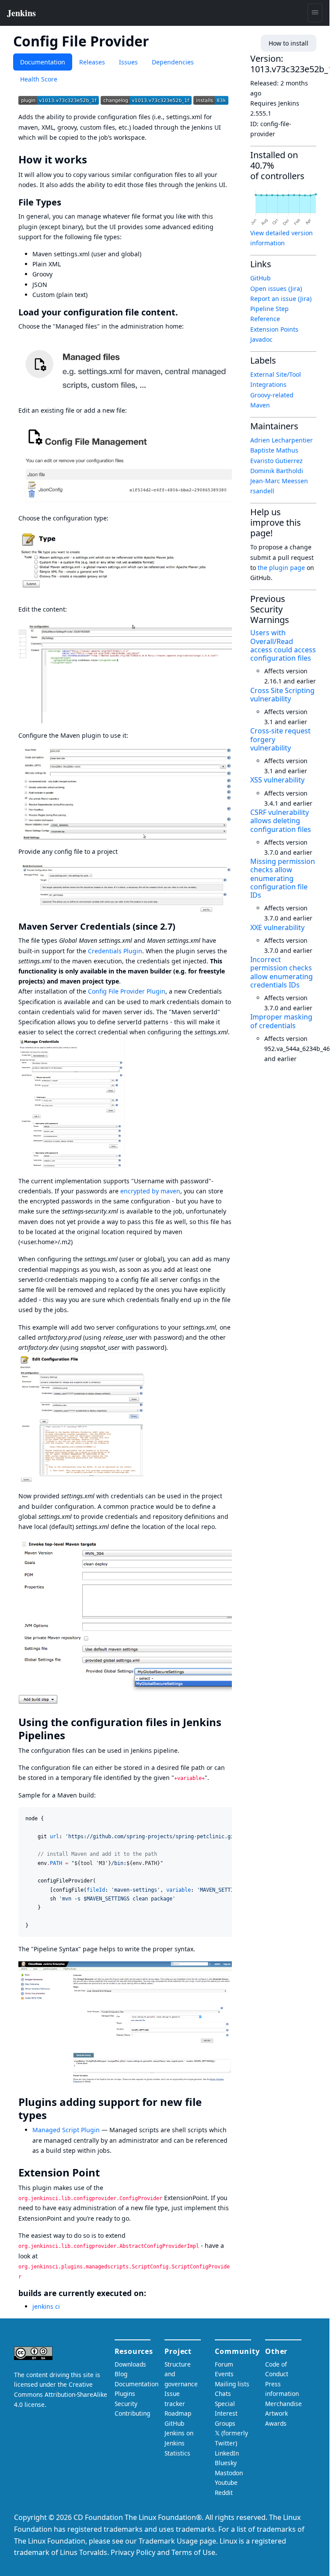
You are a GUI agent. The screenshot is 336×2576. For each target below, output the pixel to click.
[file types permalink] (66, 202)
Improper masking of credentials (281, 1021)
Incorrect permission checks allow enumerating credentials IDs (282, 972)
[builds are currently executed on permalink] (151, 2293)
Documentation (43, 62)
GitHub (261, 278)
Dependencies (173, 62)
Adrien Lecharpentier (282, 440)
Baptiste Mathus (274, 450)
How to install (289, 43)
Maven (260, 405)
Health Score (39, 79)
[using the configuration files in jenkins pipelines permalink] (71, 1735)
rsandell (262, 491)
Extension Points (274, 329)
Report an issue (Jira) (281, 299)
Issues (128, 62)
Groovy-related (272, 395)
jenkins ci (46, 2306)
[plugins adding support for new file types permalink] (53, 2115)
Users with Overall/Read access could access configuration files (283, 645)
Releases (92, 62)
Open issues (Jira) (276, 288)
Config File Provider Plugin (127, 991)
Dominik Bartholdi (277, 471)
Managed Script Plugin (66, 2130)
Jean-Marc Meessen (279, 481)
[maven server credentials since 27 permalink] (181, 926)
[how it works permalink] (93, 159)
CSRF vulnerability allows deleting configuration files (281, 821)
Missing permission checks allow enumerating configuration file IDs (283, 878)
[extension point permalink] (106, 2173)
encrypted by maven (150, 1191)
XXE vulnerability (277, 927)
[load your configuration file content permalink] (183, 312)
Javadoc (261, 339)
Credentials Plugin (115, 951)
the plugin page (281, 568)
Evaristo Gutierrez (276, 461)
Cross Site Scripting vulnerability (282, 695)
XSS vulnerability (277, 780)
